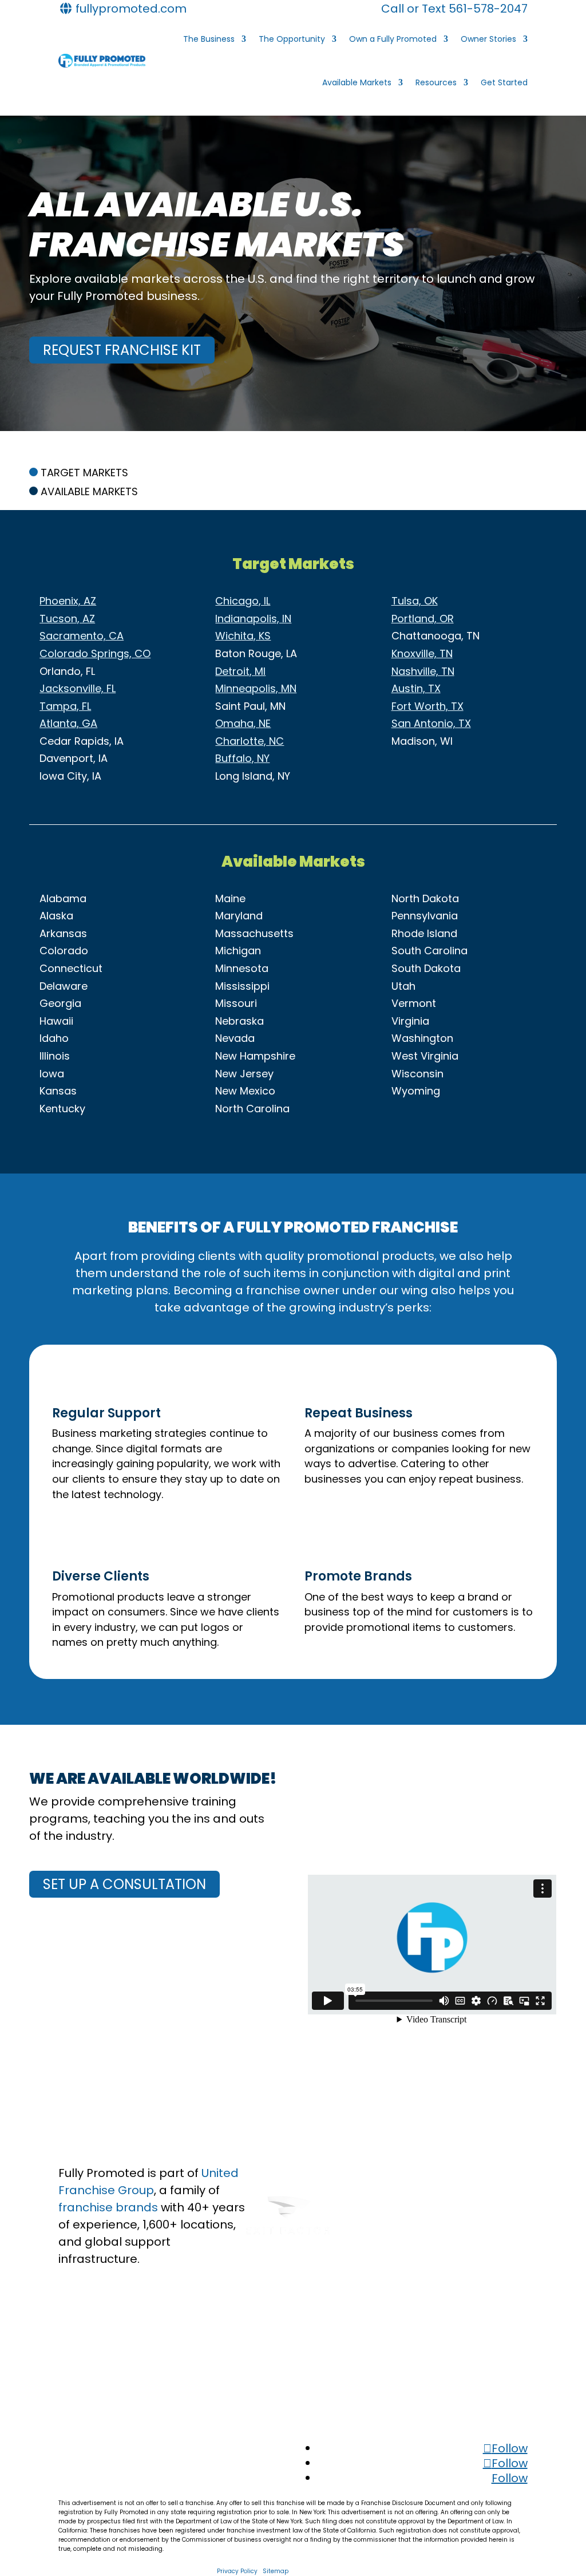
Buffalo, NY (242, 758)
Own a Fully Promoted (393, 39)
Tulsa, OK (415, 601)
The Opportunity (292, 39)
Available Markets (357, 82)
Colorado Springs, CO (95, 653)
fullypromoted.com (130, 9)
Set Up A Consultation (124, 1884)
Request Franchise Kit (122, 350)
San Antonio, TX (431, 723)
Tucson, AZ (67, 619)
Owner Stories (488, 39)
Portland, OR (423, 619)
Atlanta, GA (68, 723)
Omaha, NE (243, 723)
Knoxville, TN (422, 653)
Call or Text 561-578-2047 (454, 9)
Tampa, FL (65, 706)
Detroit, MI (240, 671)
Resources (436, 82)
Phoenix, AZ (68, 601)
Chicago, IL (243, 601)
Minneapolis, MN (256, 688)
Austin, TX (416, 688)
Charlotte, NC (250, 741)
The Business (209, 39)
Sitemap (276, 2571)
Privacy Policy (237, 2571)
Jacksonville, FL (78, 688)
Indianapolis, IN (253, 619)
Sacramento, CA (82, 636)
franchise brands (108, 2207)
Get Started (504, 82)
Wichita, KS (243, 636)
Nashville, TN (423, 671)
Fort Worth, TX (427, 706)
